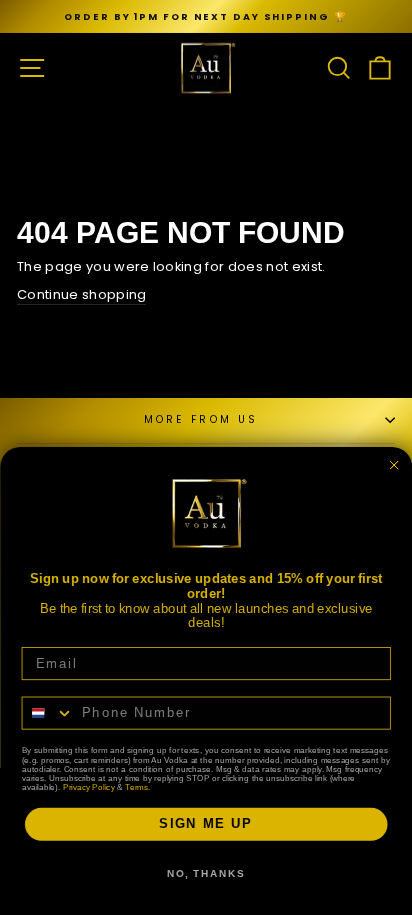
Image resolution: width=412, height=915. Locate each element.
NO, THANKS (206, 874)
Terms (136, 786)
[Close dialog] (394, 465)
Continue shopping (81, 295)
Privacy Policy (89, 786)
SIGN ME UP (206, 824)
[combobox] (47, 712)
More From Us (201, 419)
